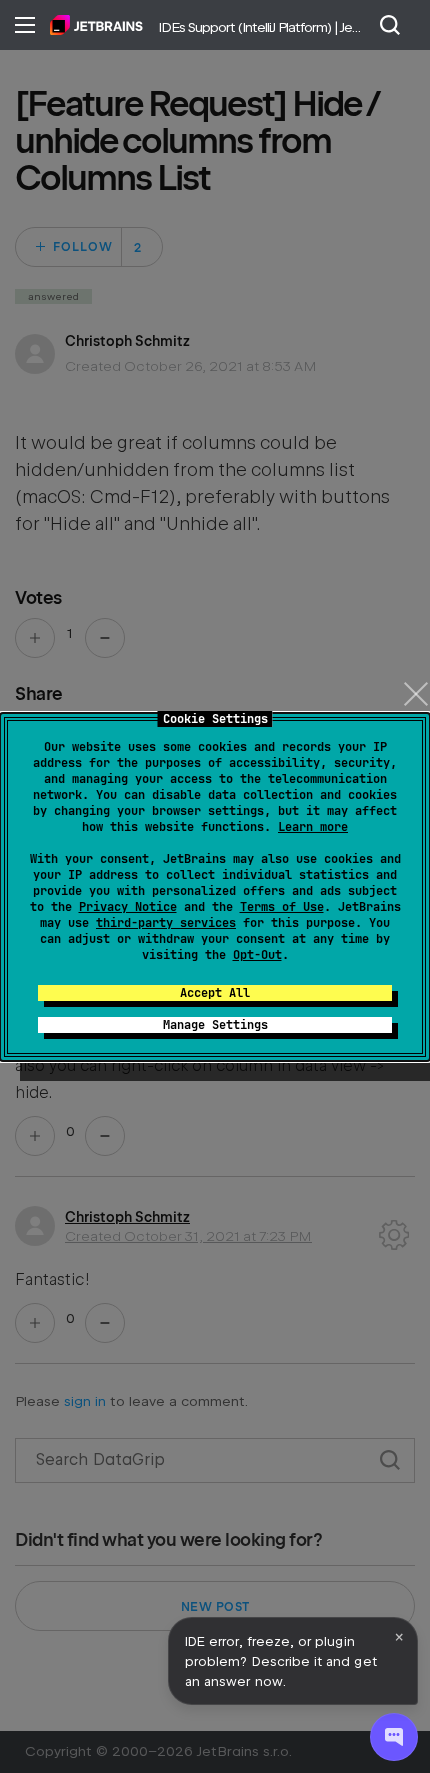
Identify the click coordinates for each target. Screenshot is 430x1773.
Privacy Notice (128, 907)
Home (96, 25)
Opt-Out (257, 955)
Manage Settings (215, 1025)
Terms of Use (282, 907)
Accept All (215, 993)
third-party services (166, 923)
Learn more (313, 827)
